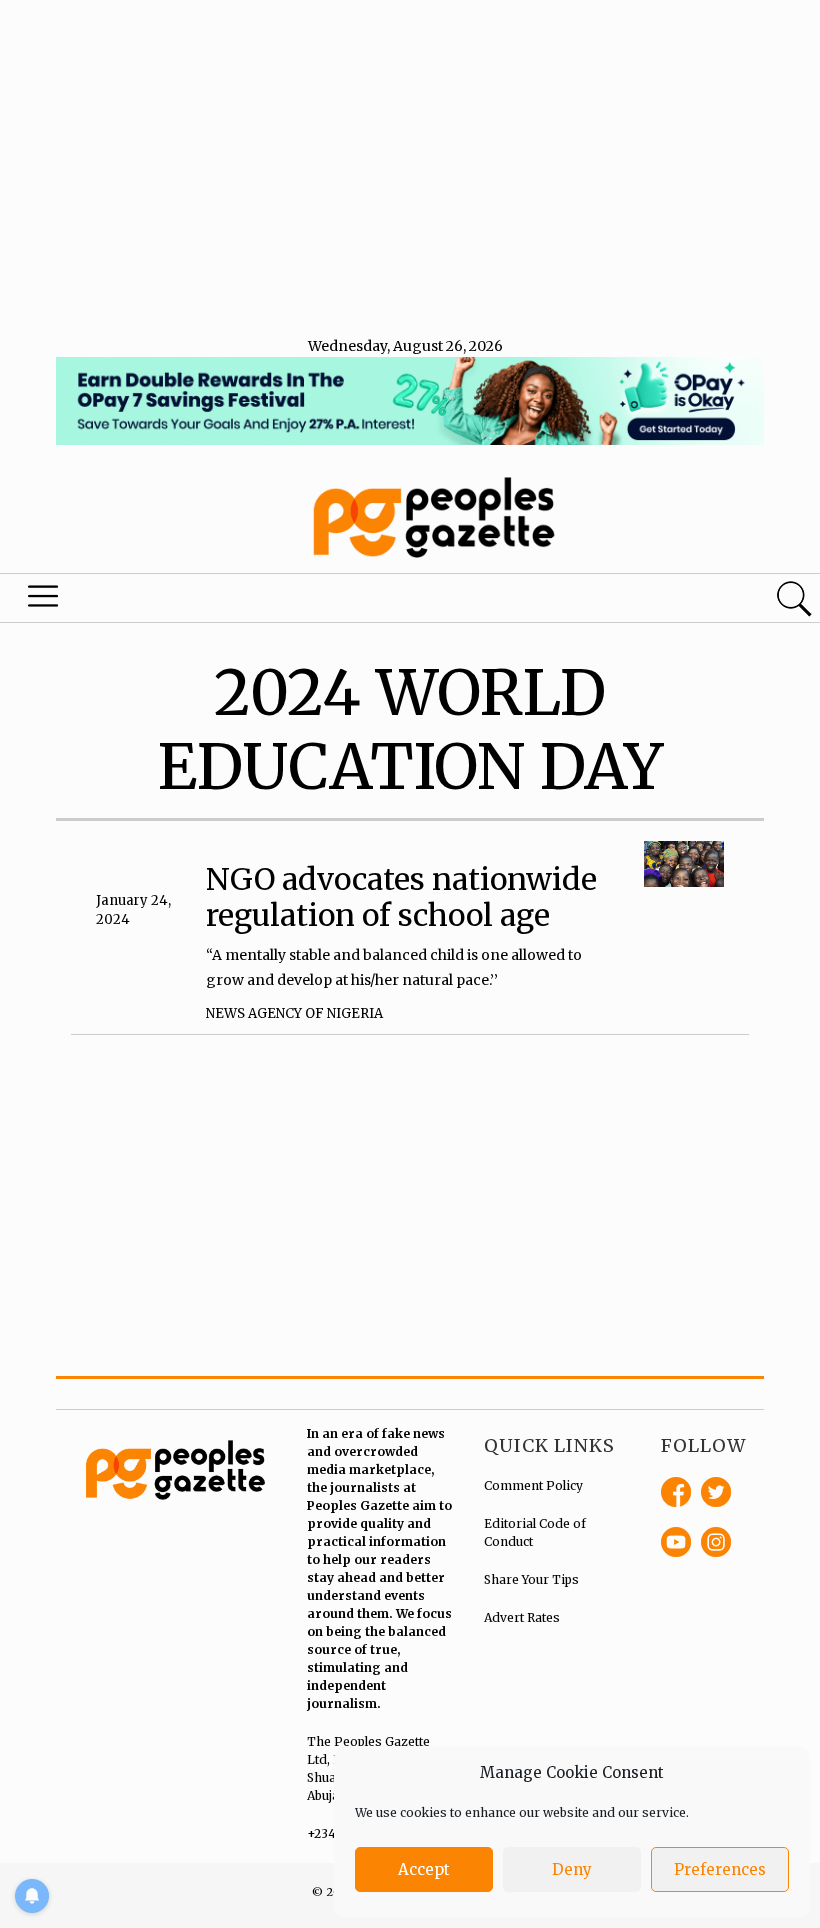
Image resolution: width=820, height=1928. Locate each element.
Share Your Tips (531, 1579)
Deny (572, 1869)
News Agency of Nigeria (294, 1013)
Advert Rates (522, 1617)
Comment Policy (533, 1485)
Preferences (720, 1869)
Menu (46, 601)
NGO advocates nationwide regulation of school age (401, 897)
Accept (424, 1869)
